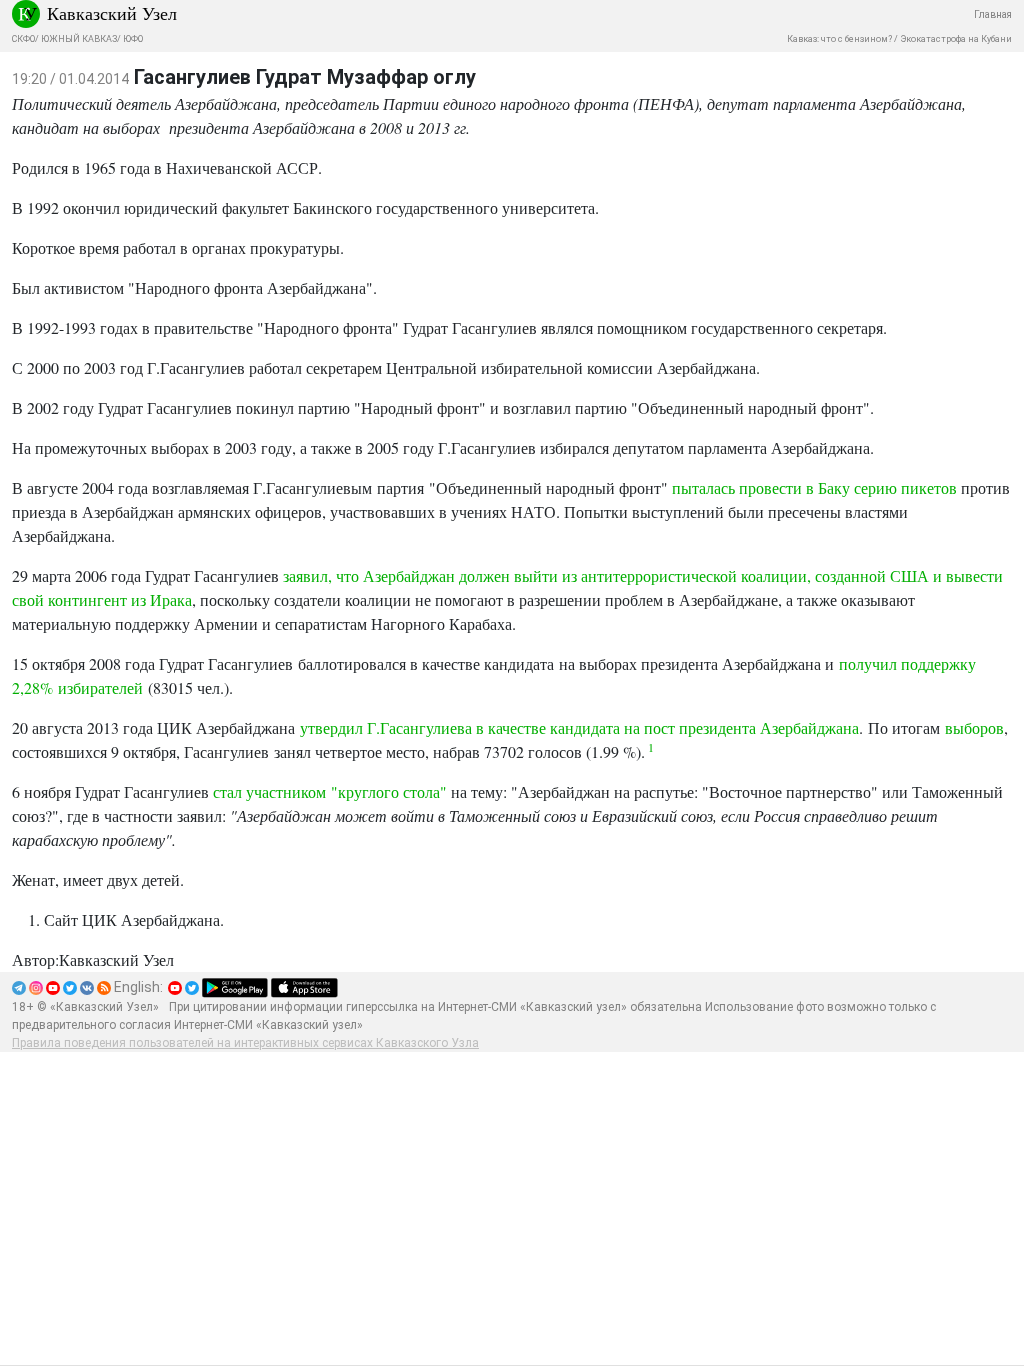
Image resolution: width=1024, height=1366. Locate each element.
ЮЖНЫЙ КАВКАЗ (79, 39)
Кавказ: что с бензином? (839, 39)
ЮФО (133, 39)
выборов (974, 727)
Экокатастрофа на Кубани (956, 39)
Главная (993, 14)
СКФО (23, 39)
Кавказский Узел (112, 13)
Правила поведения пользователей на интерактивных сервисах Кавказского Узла (245, 1043)
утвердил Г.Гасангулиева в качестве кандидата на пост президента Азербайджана (579, 727)
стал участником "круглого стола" (330, 791)
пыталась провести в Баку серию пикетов (814, 487)
